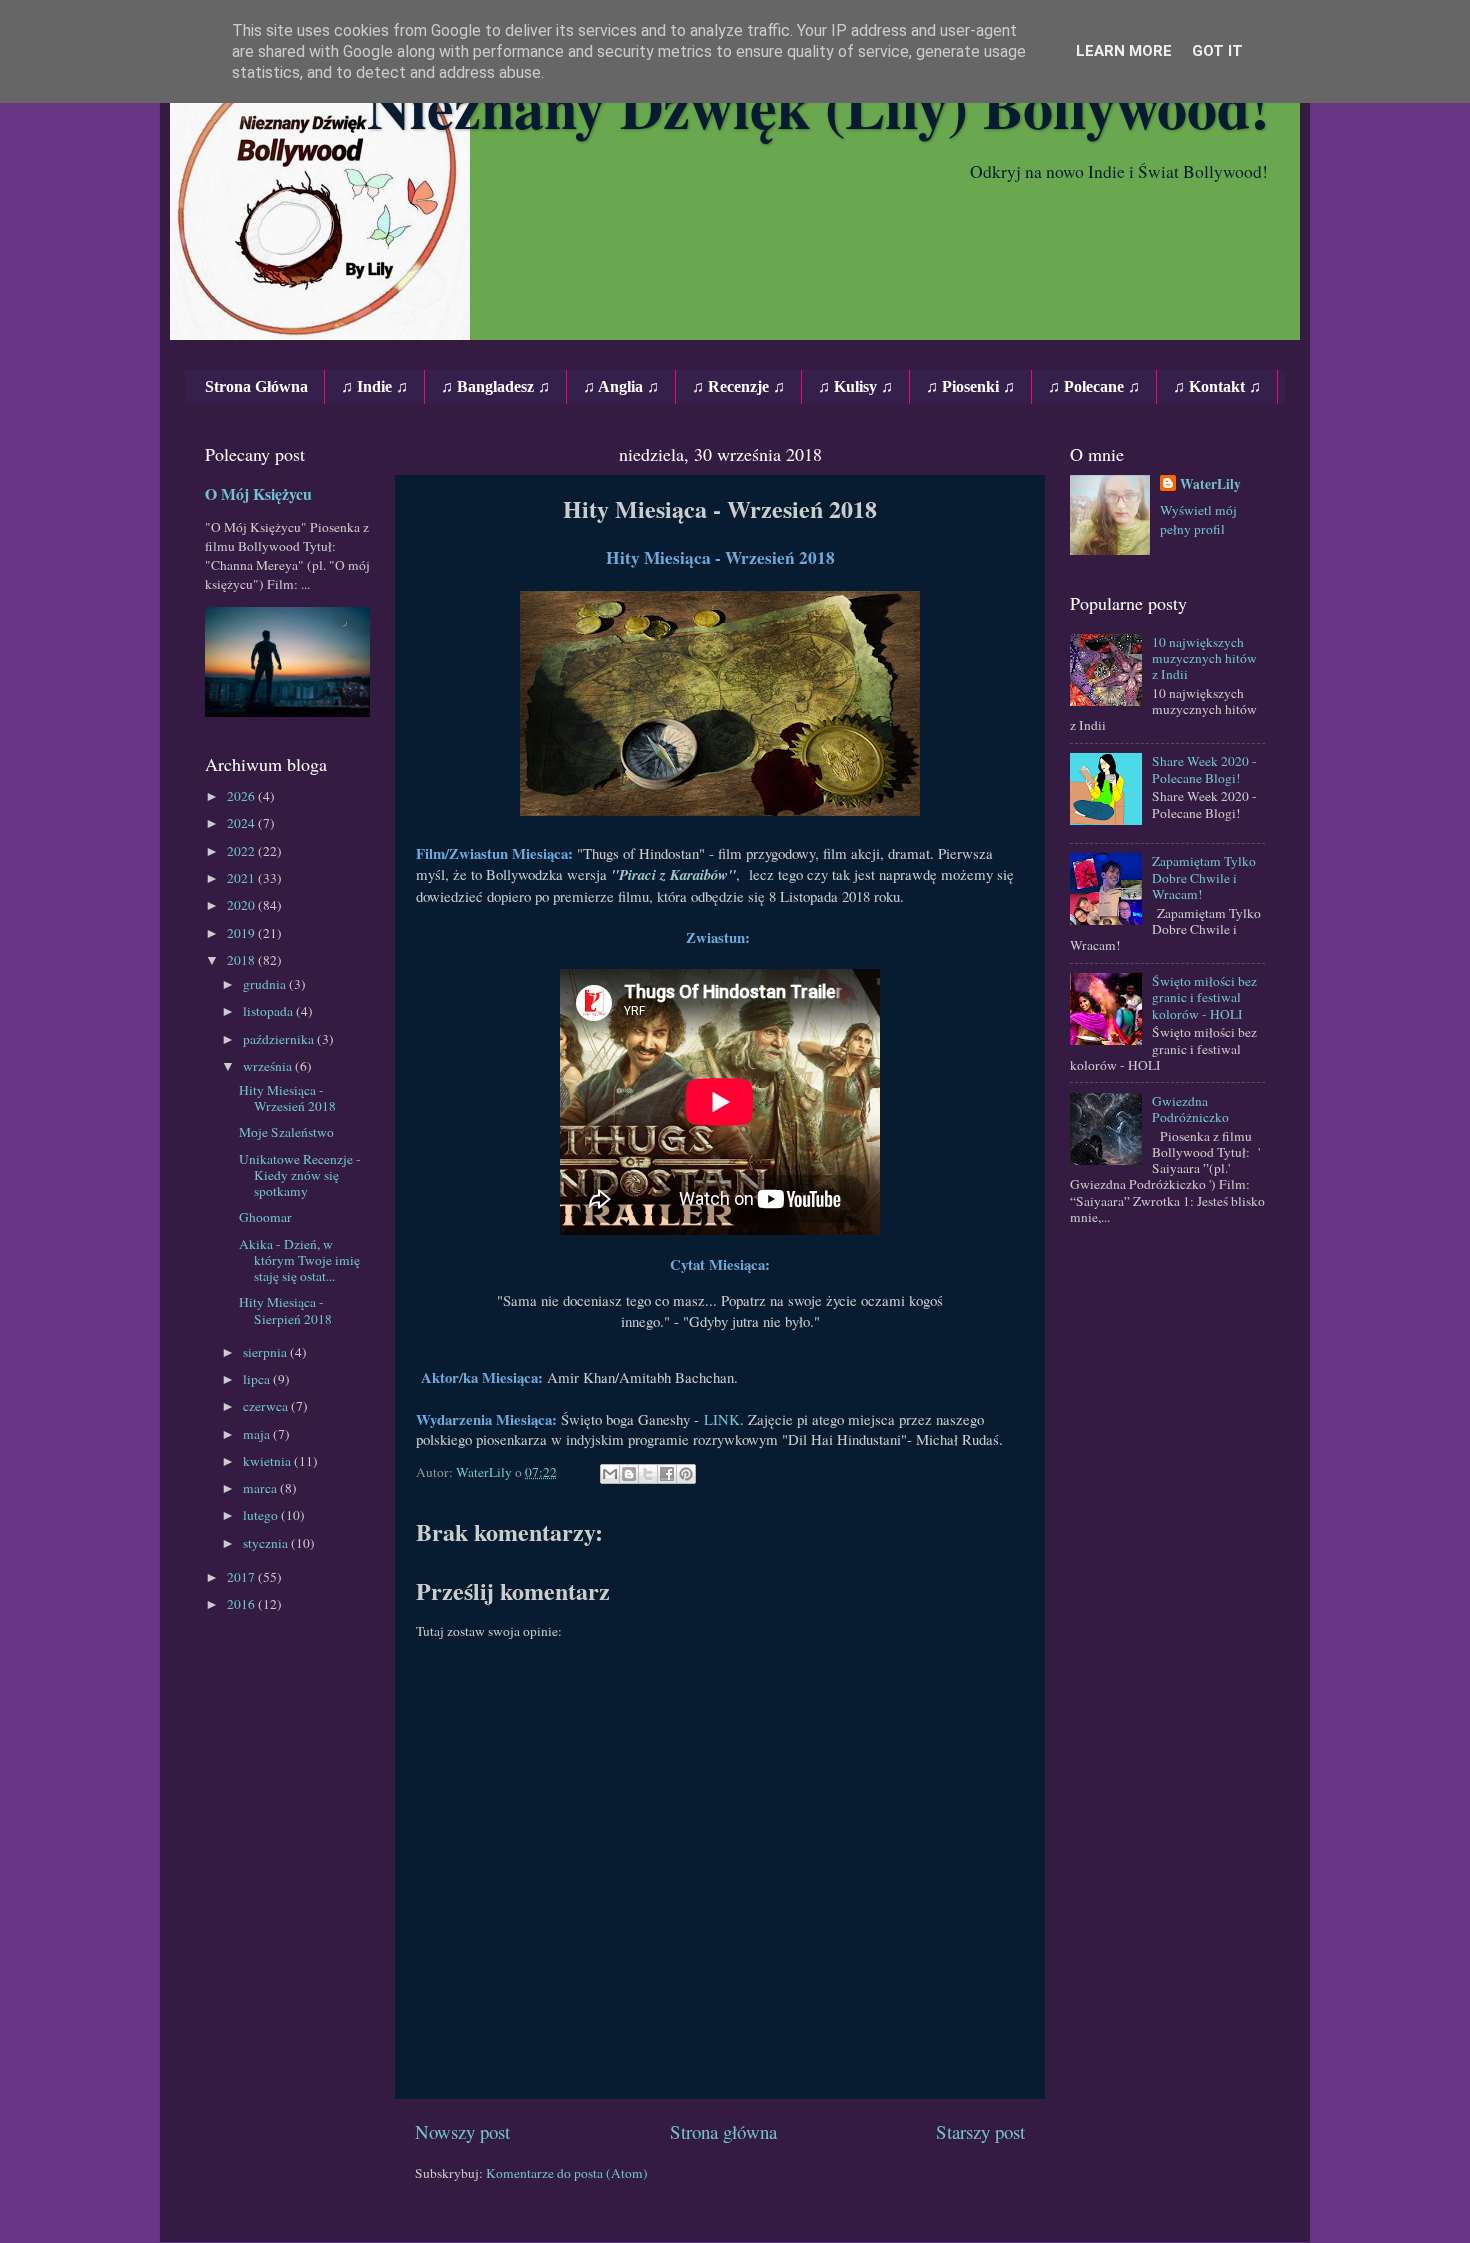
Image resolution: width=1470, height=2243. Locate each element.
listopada (269, 1011)
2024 (242, 823)
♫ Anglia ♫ (621, 386)
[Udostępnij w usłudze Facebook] (667, 1474)
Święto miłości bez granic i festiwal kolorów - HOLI (1204, 997)
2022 (242, 851)
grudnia (266, 984)
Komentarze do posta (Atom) (567, 2173)
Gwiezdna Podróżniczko (1190, 1109)
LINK (722, 1419)
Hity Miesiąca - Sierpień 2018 (285, 1310)
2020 (242, 905)
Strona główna (723, 2131)
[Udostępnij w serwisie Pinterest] (686, 1474)
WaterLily (1210, 484)
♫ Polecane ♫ (1094, 386)
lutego (262, 1515)
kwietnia (268, 1461)
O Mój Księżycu (258, 493)
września (269, 1066)
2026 (242, 796)
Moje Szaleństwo (286, 1132)
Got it (1217, 51)
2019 (242, 933)
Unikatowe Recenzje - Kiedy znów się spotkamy (300, 1175)
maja (258, 1434)
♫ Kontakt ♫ (1217, 386)
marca (261, 1488)
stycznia (267, 1543)
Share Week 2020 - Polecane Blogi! (1204, 769)
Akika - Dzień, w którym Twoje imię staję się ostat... (299, 1260)
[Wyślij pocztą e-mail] (610, 1474)
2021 (242, 878)
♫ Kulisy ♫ (855, 386)
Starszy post (980, 2131)
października (280, 1039)
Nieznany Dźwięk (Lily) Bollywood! (818, 105)
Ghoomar (265, 1217)
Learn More (1124, 51)
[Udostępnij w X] (648, 1474)
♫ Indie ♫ (374, 386)
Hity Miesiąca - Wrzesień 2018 (287, 1098)
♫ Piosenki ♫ (970, 386)
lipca (258, 1379)
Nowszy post (462, 2131)
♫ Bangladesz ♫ (495, 386)
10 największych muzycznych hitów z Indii (1204, 658)
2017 (242, 1577)
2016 (242, 1604)
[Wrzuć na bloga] (629, 1474)
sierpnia (266, 1352)
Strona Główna (256, 386)
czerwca (267, 1406)
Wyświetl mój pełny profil (1198, 519)
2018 (242, 960)
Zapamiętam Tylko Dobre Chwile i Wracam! (1204, 877)
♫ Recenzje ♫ (738, 386)
